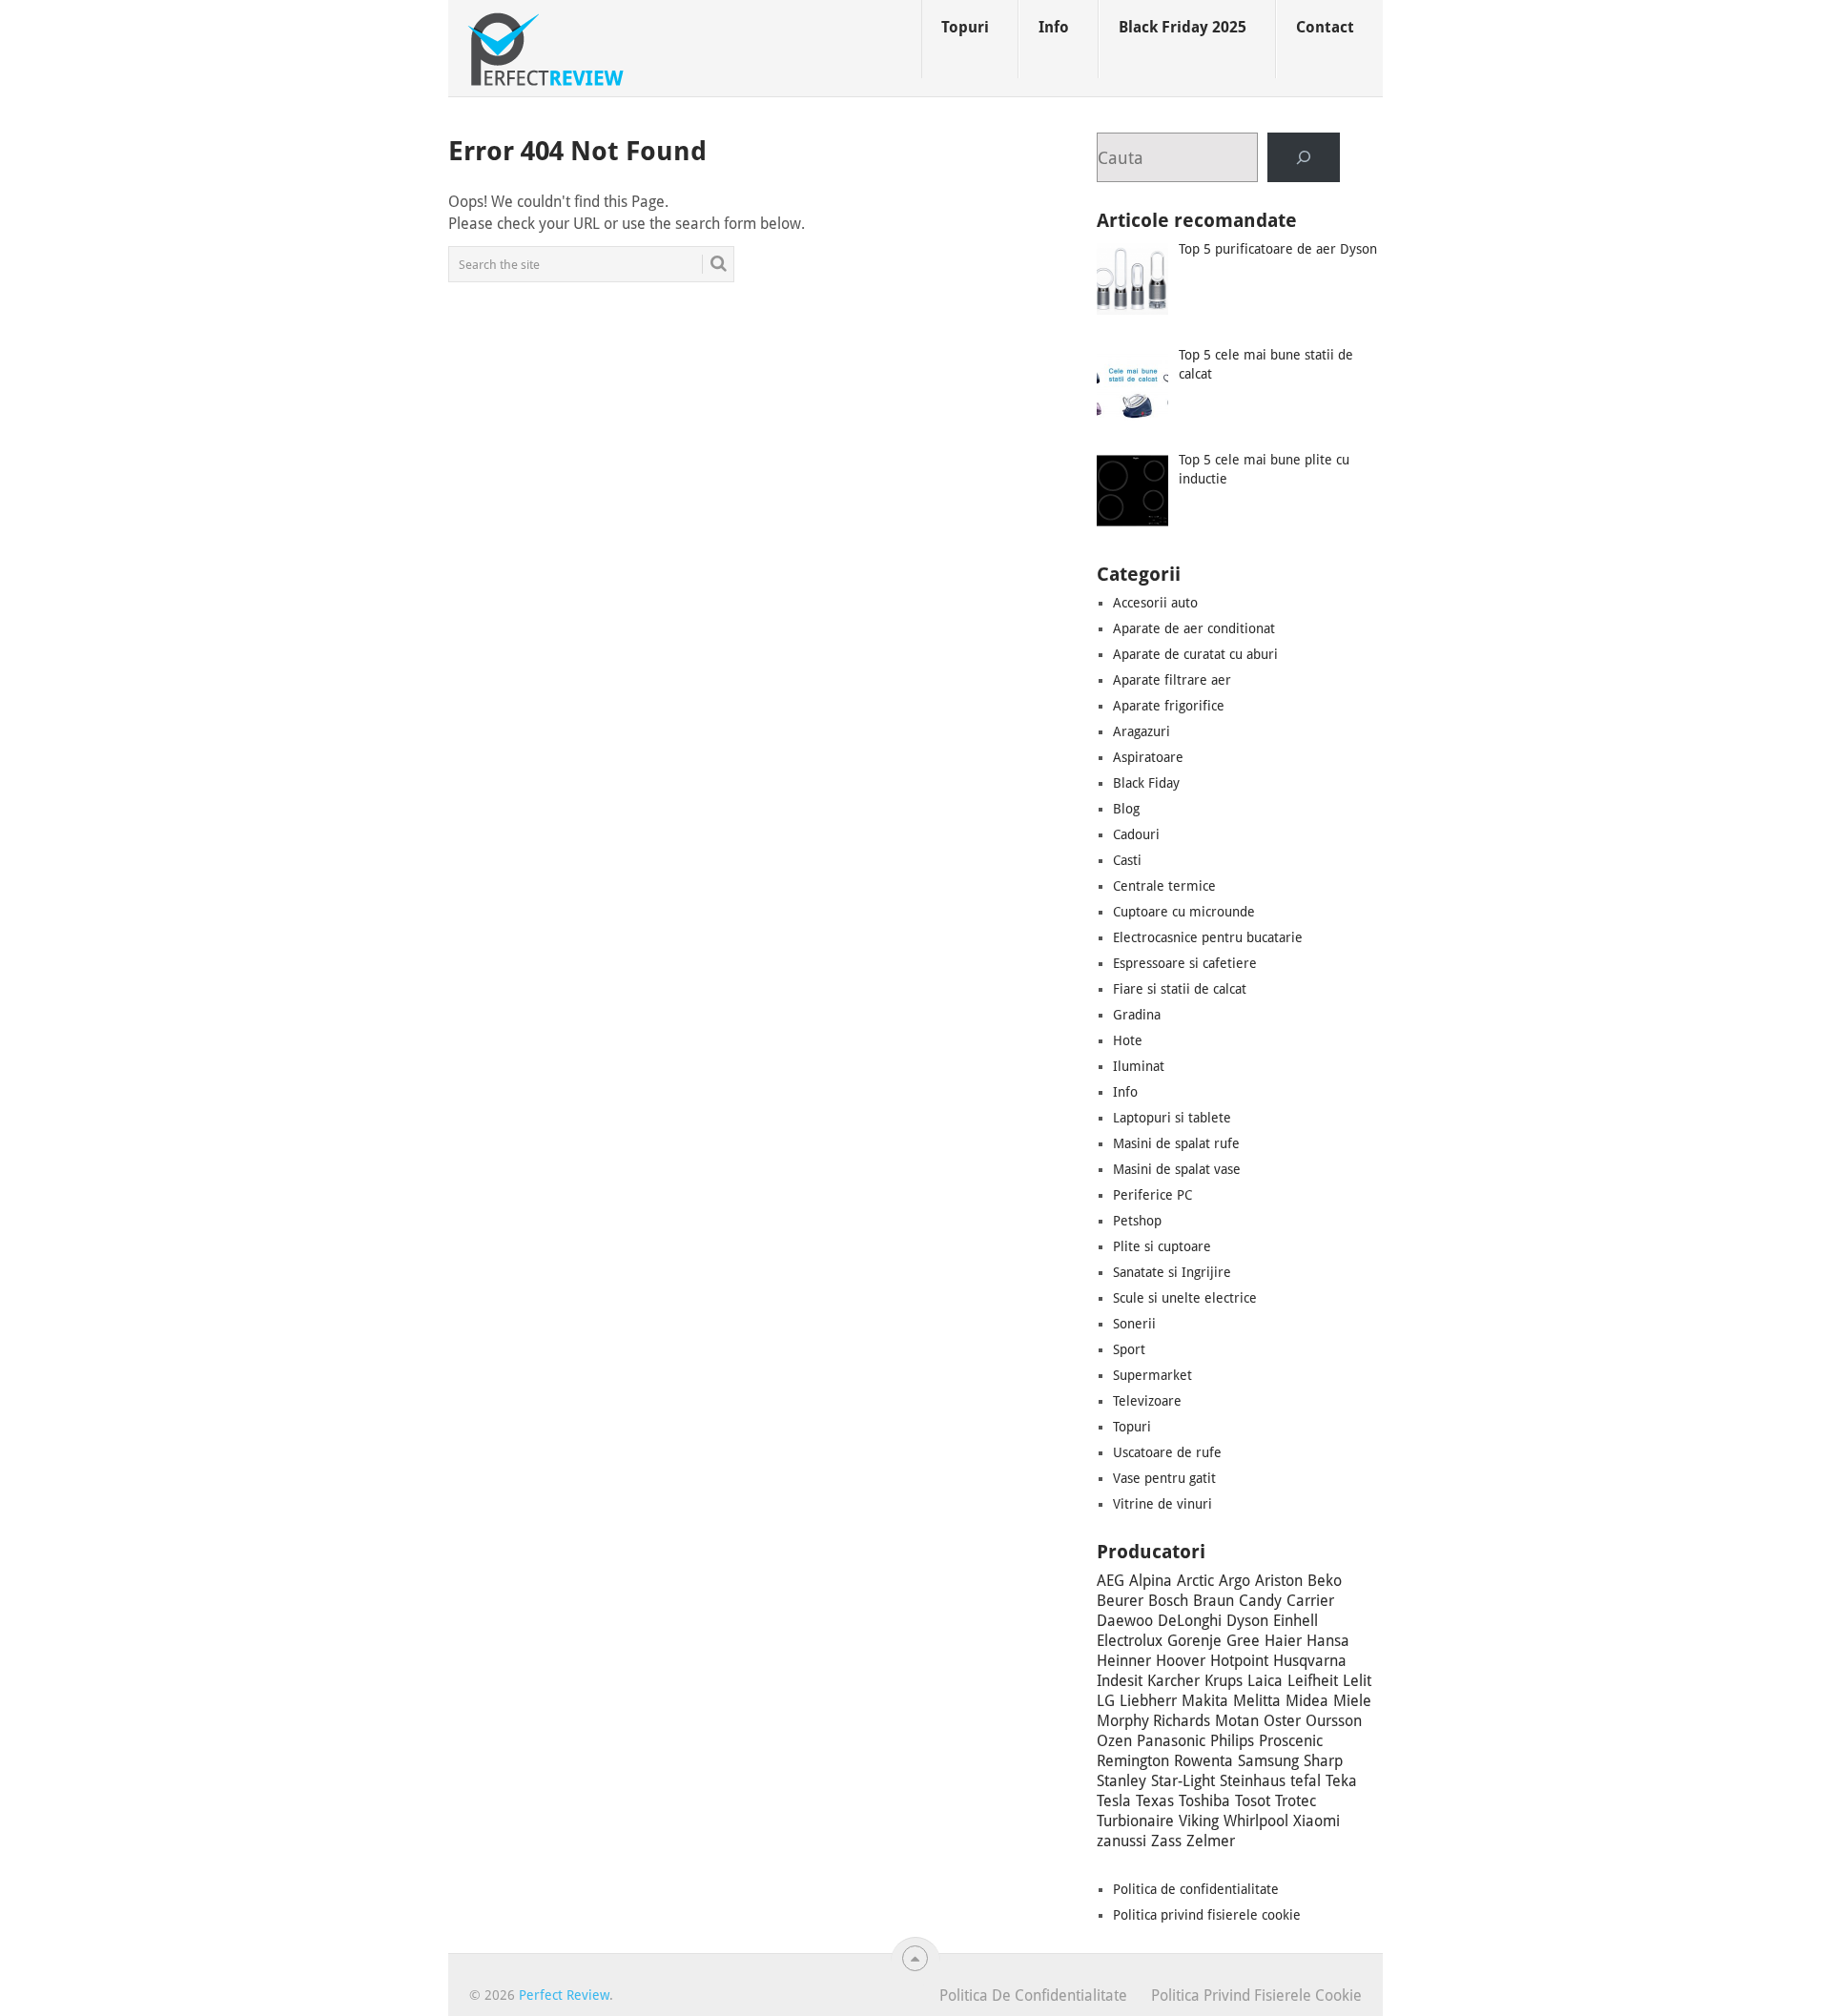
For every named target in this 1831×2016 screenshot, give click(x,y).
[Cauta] (1304, 157)
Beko (1325, 1581)
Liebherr (1148, 1701)
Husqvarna (1310, 1661)
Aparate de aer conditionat (1194, 628)
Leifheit (1313, 1681)
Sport (1129, 1349)
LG (1106, 1701)
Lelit (1357, 1681)
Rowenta (1204, 1761)
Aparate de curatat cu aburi (1195, 654)
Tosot (1253, 1801)
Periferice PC (1152, 1195)
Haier (1283, 1641)
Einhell (1296, 1621)
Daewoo (1125, 1621)
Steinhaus (1253, 1781)
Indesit (1120, 1681)
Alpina (1151, 1581)
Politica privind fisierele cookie (1207, 1915)
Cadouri (1136, 834)
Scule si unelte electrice (1185, 1298)
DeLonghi (1190, 1621)
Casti (1127, 860)
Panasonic (1171, 1741)
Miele (1352, 1701)
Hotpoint (1239, 1661)
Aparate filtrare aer (1172, 680)
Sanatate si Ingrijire (1172, 1272)
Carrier (1310, 1601)
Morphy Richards (1153, 1721)
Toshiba (1204, 1801)
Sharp (1323, 1761)
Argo (1234, 1581)
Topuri (965, 27)
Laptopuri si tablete (1172, 1118)
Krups (1224, 1681)
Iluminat (1139, 1066)
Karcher (1173, 1681)
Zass (1166, 1841)
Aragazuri (1142, 731)
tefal (1306, 1781)
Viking (1199, 1821)
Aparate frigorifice (1169, 706)
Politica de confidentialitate (1196, 1889)
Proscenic (1291, 1741)
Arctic (1195, 1581)
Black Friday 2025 (1183, 27)
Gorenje (1194, 1641)
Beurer (1120, 1601)
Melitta (1257, 1701)
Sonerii (1134, 1324)
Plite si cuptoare (1162, 1246)
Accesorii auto (1155, 603)
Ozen (1114, 1741)
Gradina (1137, 1015)
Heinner (1124, 1661)
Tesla (1114, 1801)
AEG (1111, 1581)
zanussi (1121, 1841)
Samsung (1268, 1761)
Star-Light (1183, 1781)
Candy (1260, 1601)
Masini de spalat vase (1177, 1169)
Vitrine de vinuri (1162, 1504)
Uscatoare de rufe (1167, 1452)
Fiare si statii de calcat (1180, 989)
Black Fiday (1146, 783)
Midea (1307, 1701)
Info (1054, 27)
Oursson (1334, 1721)
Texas (1155, 1801)
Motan (1237, 1721)
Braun (1214, 1601)
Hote (1128, 1040)
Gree (1243, 1641)
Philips (1232, 1741)
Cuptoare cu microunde (1184, 912)
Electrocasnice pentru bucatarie (1208, 937)
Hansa (1328, 1641)
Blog (1126, 809)
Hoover (1181, 1661)
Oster (1282, 1721)
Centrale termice (1164, 886)
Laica (1265, 1681)
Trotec (1296, 1801)
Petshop (1137, 1221)
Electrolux (1130, 1641)
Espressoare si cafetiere (1185, 963)
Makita (1205, 1701)
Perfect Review (564, 1995)
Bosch (1168, 1601)
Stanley (1121, 1781)
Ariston (1279, 1581)
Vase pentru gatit (1164, 1478)
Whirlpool (1256, 1821)
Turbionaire (1135, 1821)
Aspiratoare (1148, 757)
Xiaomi (1317, 1821)
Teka (1341, 1781)
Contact (1325, 27)
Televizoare (1147, 1401)
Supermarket (1152, 1375)
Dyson (1247, 1621)
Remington (1133, 1761)
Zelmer (1211, 1841)
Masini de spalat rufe (1176, 1143)
